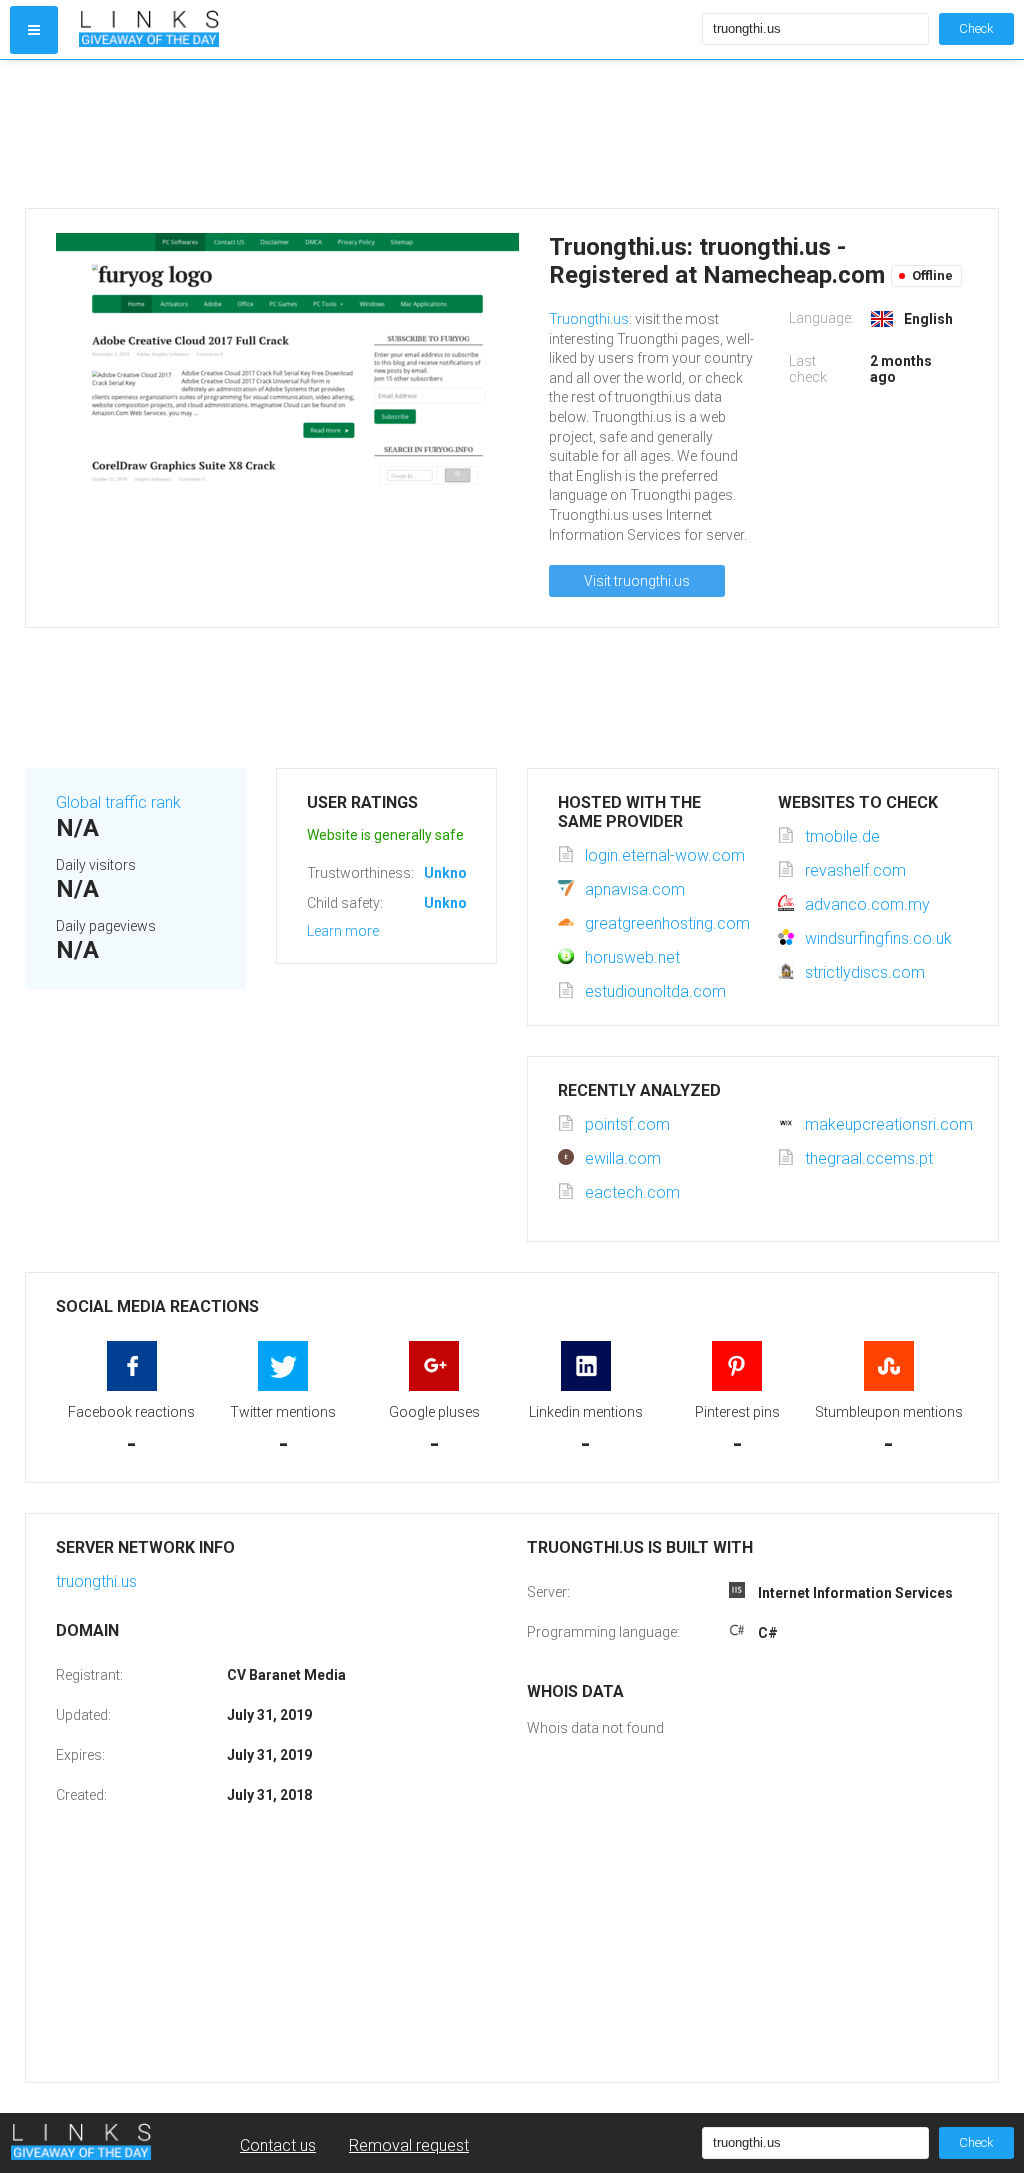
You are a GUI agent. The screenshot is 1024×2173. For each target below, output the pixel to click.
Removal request (409, 2145)
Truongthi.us (589, 319)
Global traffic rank (118, 802)
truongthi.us (96, 1581)
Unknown (454, 873)
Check (976, 28)
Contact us (278, 2145)
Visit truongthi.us (637, 581)
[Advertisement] (512, 134)
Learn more (343, 931)
